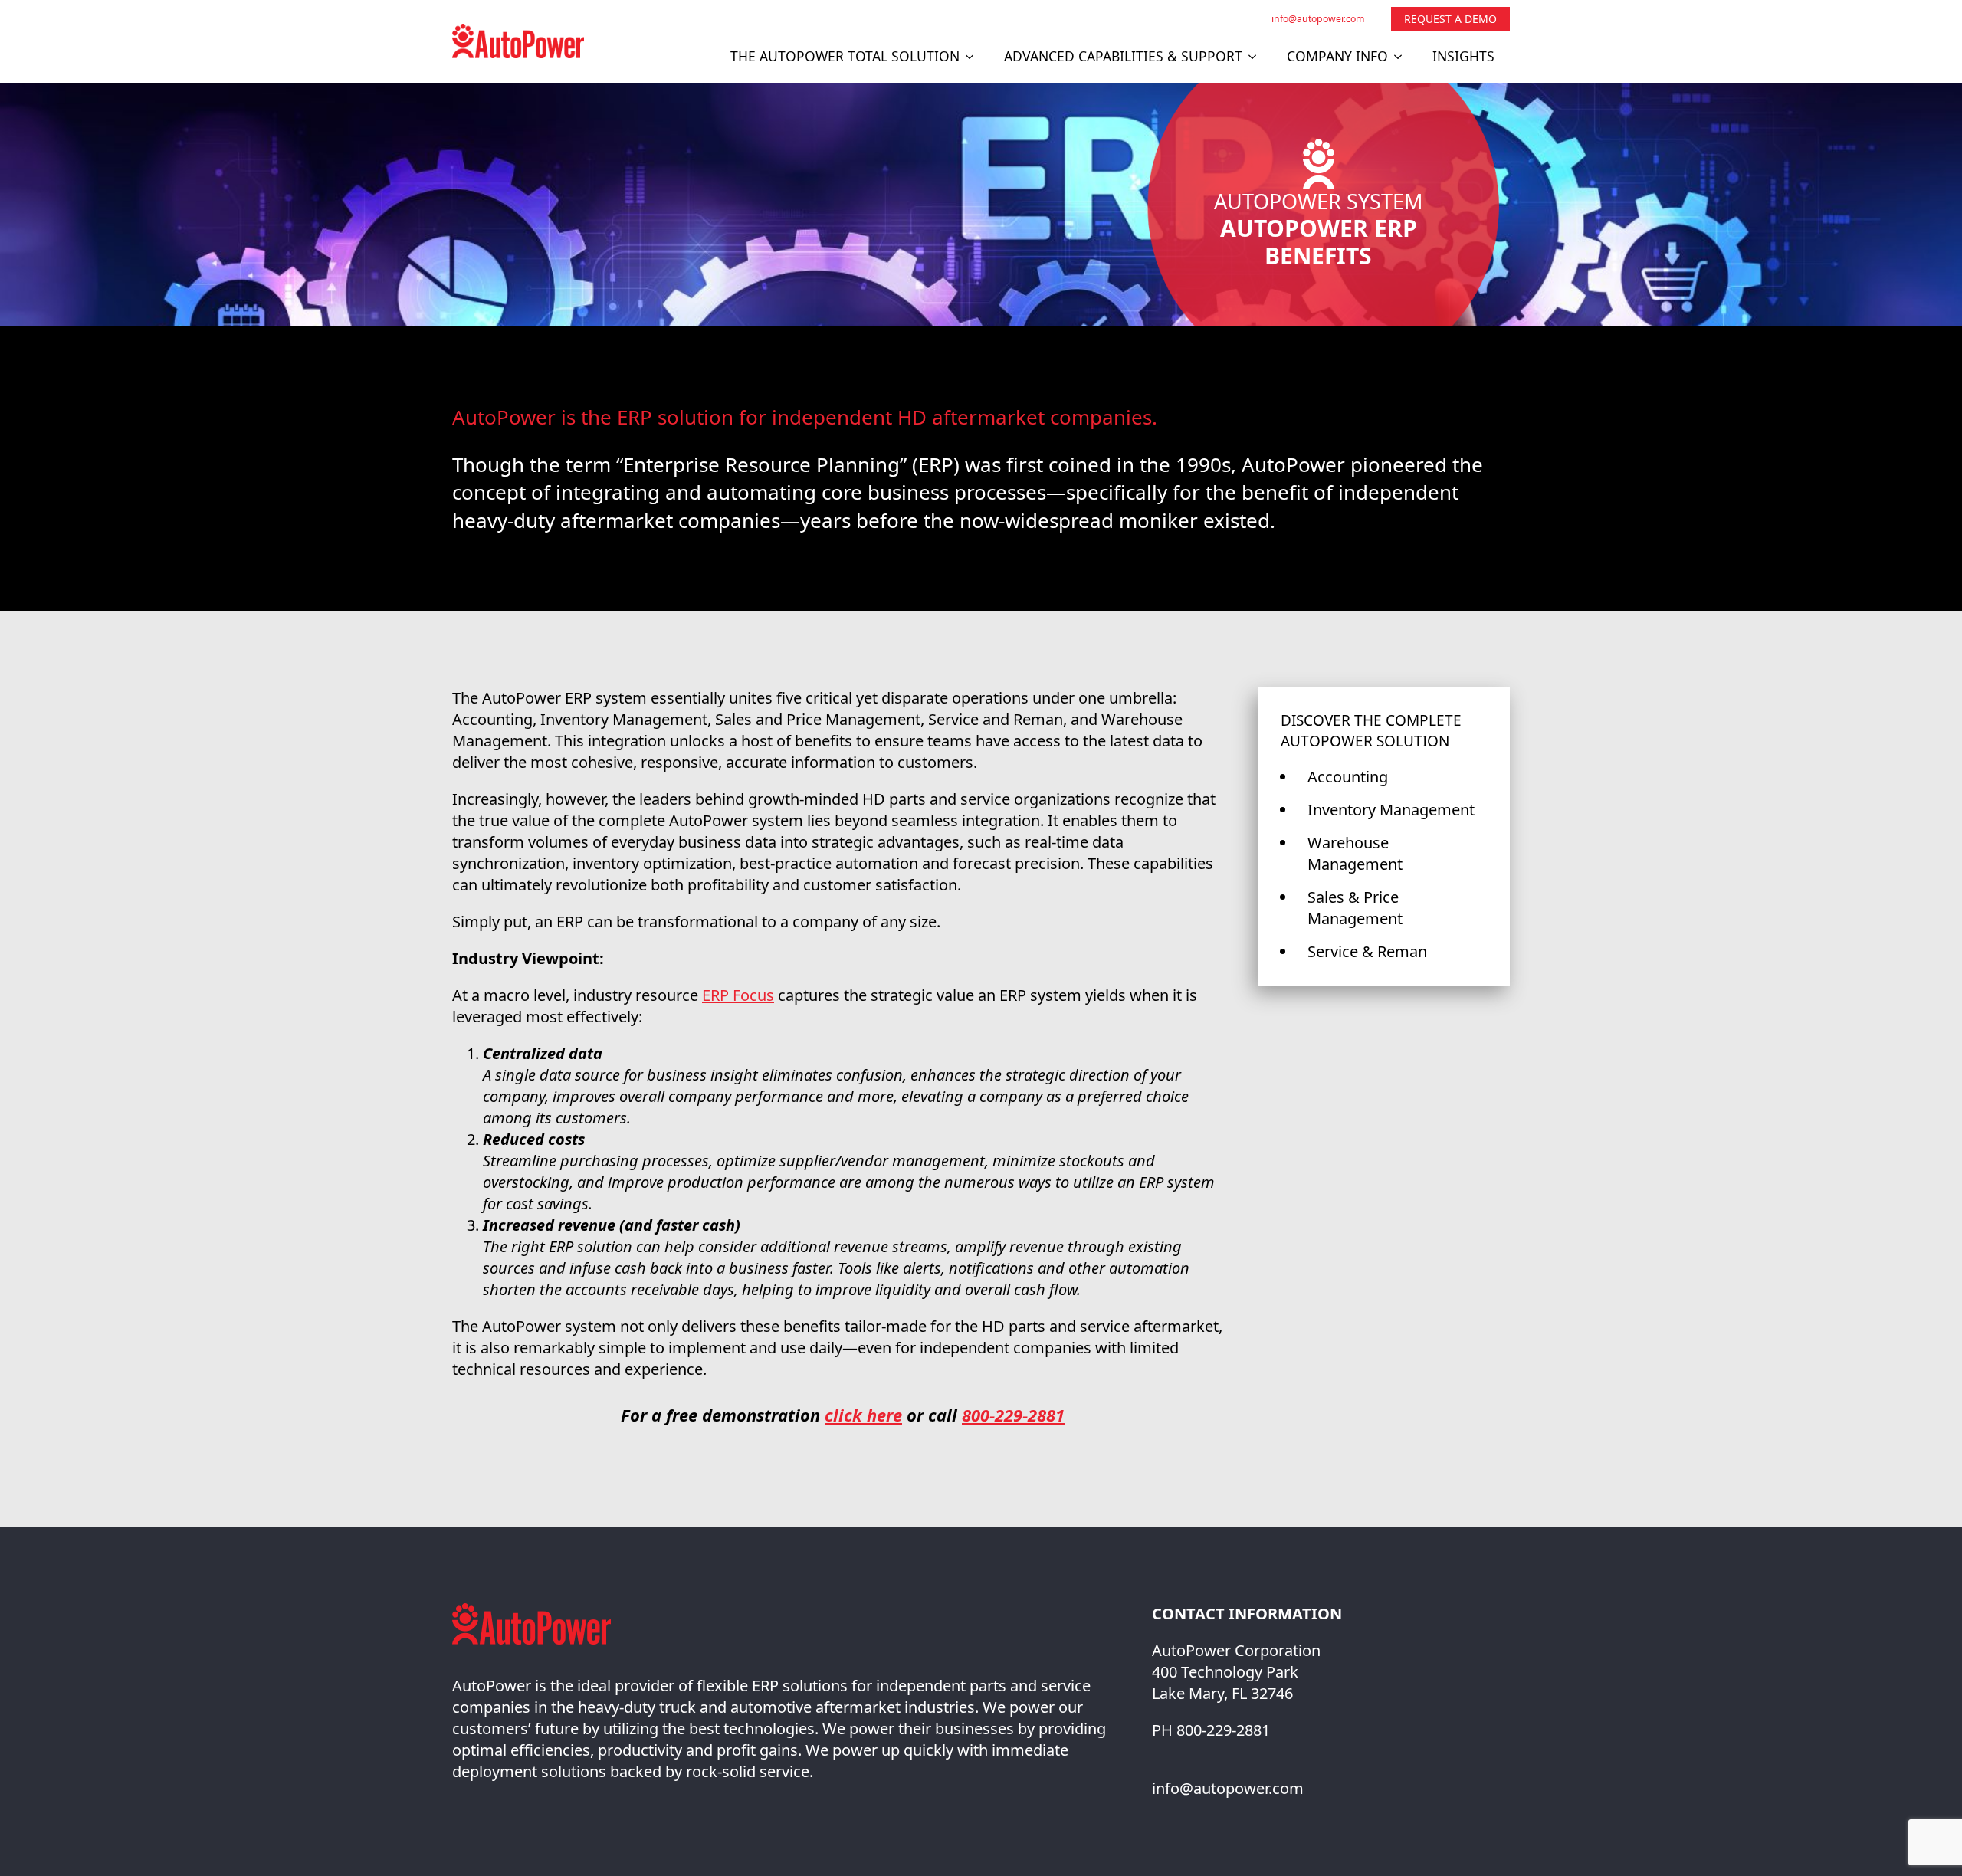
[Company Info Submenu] (1403, 57)
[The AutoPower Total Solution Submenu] (974, 57)
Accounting (1348, 777)
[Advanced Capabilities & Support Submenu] (1257, 57)
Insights (1463, 56)
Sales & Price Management (1355, 908)
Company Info (1337, 56)
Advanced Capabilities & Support (1123, 56)
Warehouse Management (1355, 853)
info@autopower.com (1318, 19)
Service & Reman (1367, 951)
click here (863, 1415)
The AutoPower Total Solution (845, 56)
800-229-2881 (1013, 1415)
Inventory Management (1391, 810)
